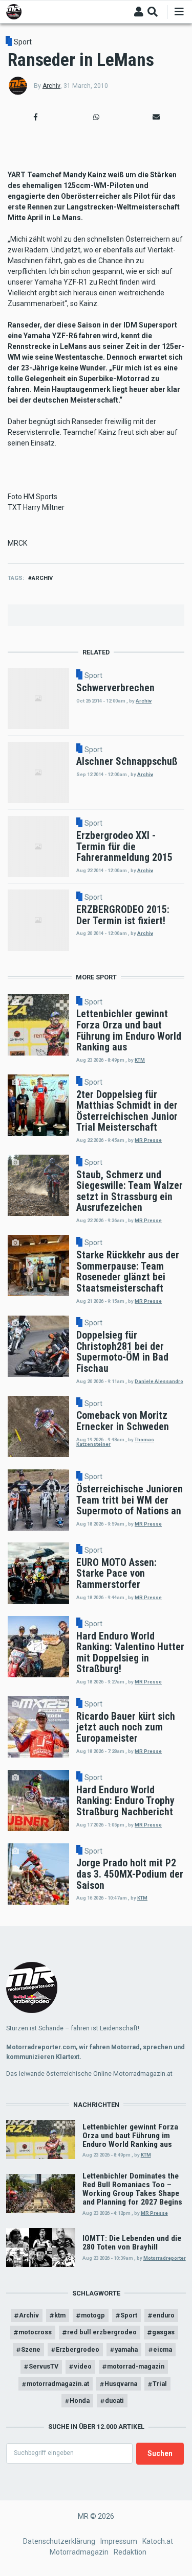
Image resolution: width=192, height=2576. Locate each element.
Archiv (51, 86)
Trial (160, 2384)
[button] (36, 117)
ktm (60, 2315)
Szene (31, 2349)
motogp (93, 2315)
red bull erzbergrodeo (102, 2332)
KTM (140, 1060)
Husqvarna (121, 2384)
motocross (35, 2332)
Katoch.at (158, 2541)
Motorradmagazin (79, 2552)
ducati (114, 2401)
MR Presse (148, 1140)
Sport (23, 42)
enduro (164, 2315)
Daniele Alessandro (159, 1381)
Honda (80, 2401)
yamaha (126, 2349)
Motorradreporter (165, 2258)
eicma (163, 2349)
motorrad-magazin (136, 2366)
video (83, 2366)
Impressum (119, 2541)
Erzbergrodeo (78, 2349)
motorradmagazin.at (58, 2384)
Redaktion (130, 2552)
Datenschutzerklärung (59, 2541)
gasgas (163, 2332)
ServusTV (44, 2366)
